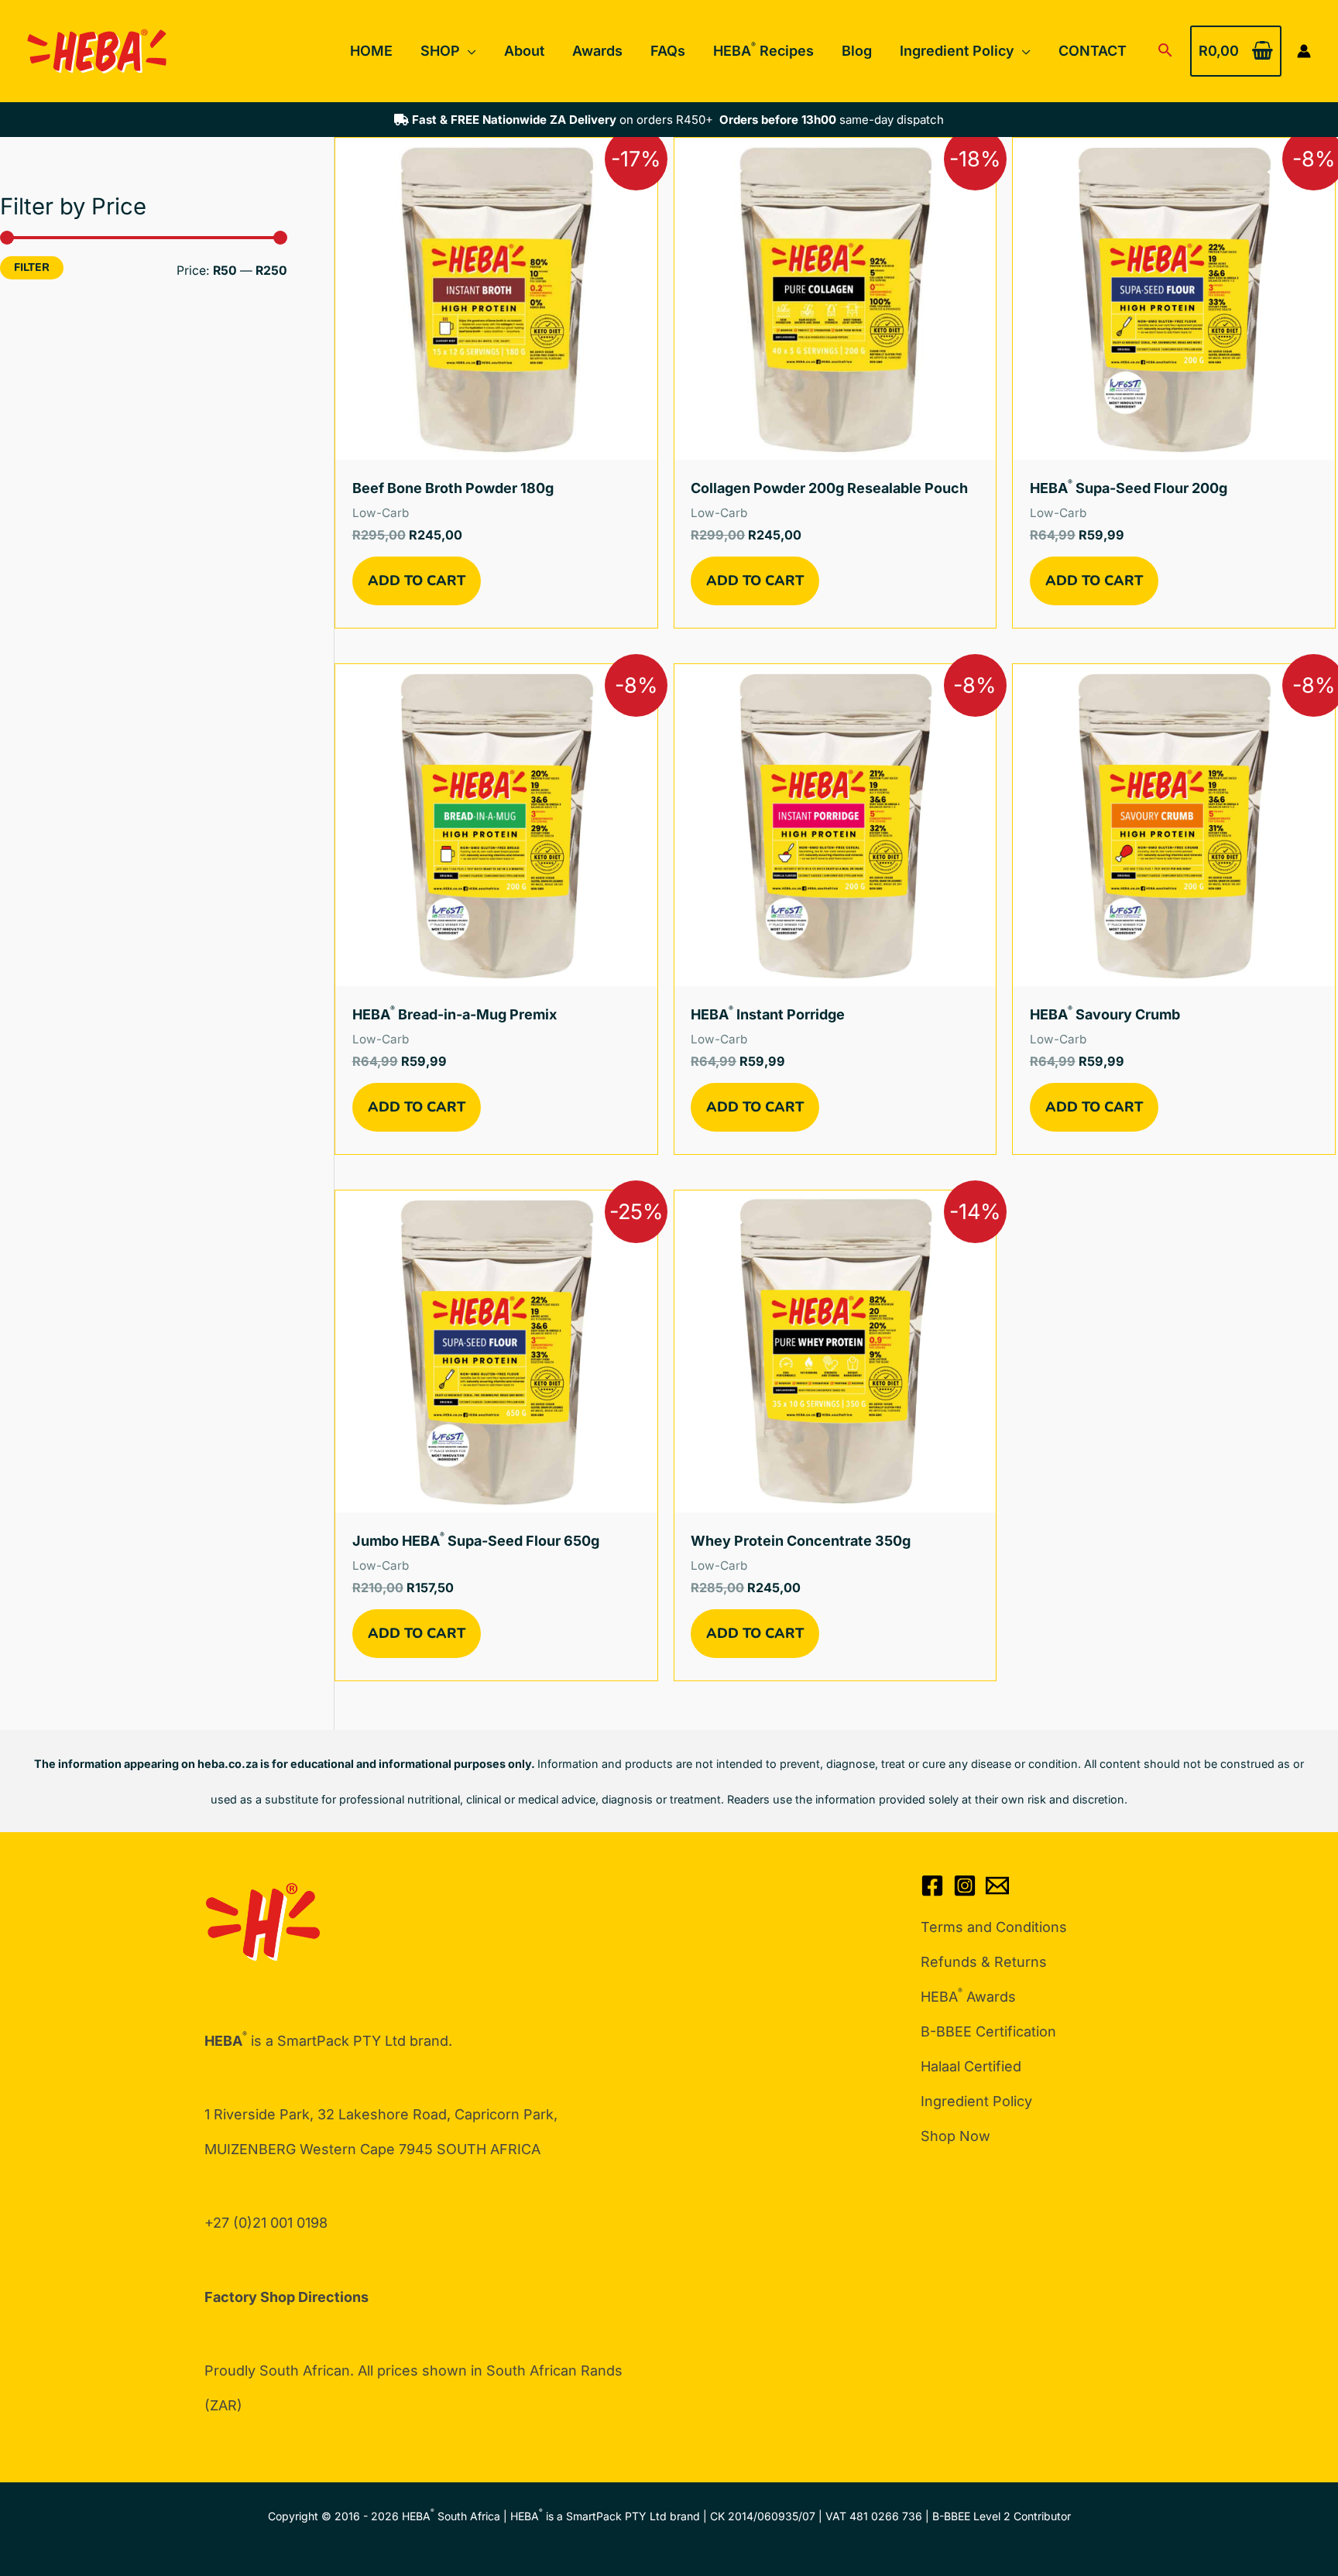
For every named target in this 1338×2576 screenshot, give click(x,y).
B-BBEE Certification (988, 2031)
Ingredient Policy (976, 2101)
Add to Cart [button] (417, 581)
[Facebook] (932, 1886)
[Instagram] (965, 1886)
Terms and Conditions (994, 1927)
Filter (32, 267)
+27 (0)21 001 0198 (266, 2223)
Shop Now (955, 2136)
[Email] (997, 1886)
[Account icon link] (1304, 51)
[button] (468, 51)
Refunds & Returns (984, 1962)
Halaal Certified (971, 2066)
